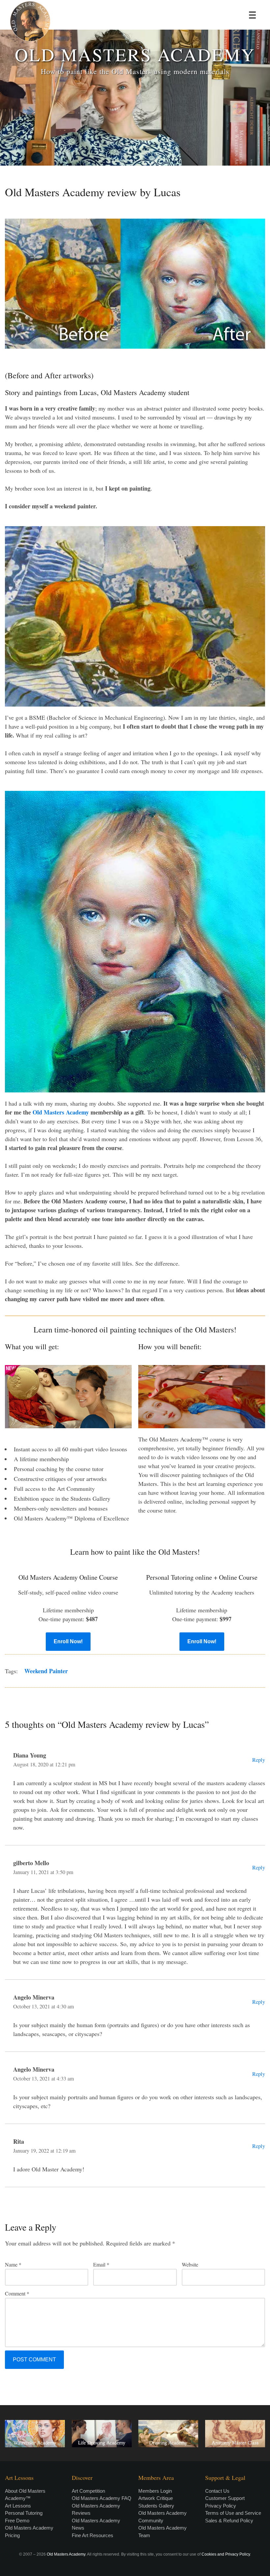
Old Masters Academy (61, 1112)
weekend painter (46, 1671)
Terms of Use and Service (233, 2513)
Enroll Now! (68, 1641)
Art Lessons (18, 2506)
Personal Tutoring (24, 2513)
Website (190, 2264)
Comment (17, 2293)
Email (101, 2264)
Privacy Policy (221, 2506)
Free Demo (17, 2521)
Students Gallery (156, 2506)
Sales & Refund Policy (229, 2521)
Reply (259, 1760)
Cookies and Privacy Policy (226, 2554)
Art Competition (88, 2491)
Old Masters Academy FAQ (102, 2498)
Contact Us (217, 2491)
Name (13, 2264)
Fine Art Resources (93, 2535)
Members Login (155, 2491)
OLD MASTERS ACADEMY (135, 54)
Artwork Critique (156, 2498)
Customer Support (225, 2498)
